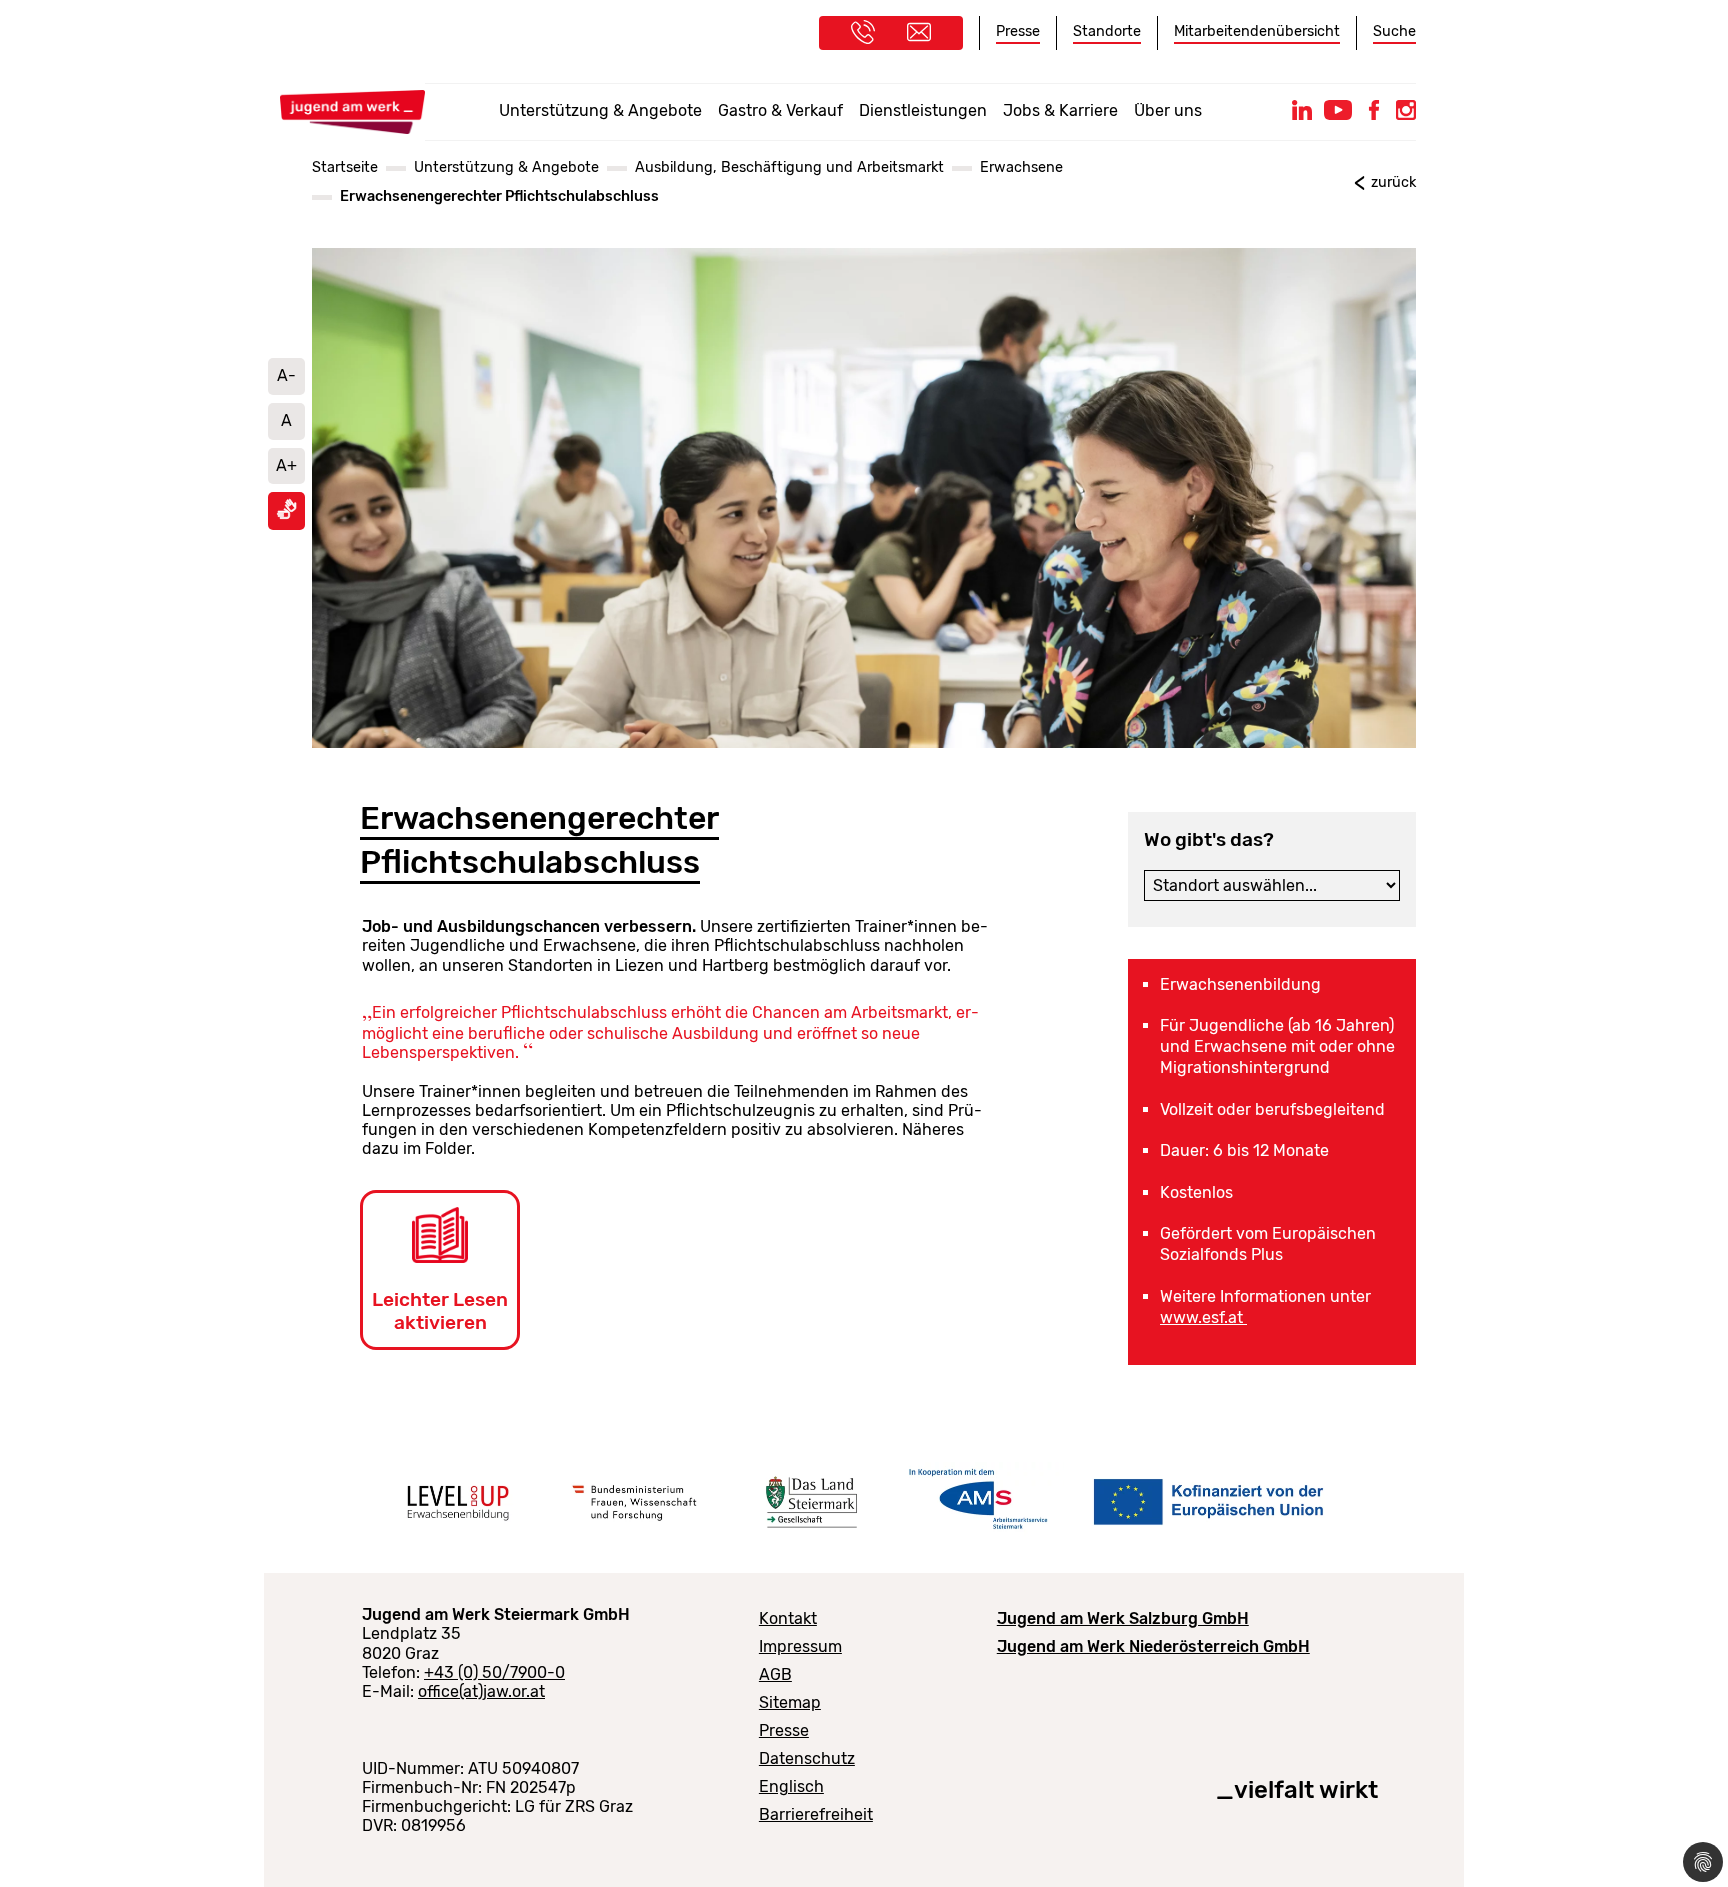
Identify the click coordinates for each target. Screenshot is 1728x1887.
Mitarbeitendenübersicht (1257, 31)
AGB (775, 1674)
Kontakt (788, 1618)
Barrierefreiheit (816, 1814)
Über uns (1168, 110)
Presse (1018, 31)
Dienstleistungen (923, 110)
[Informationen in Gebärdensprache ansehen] (287, 514)
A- (286, 375)
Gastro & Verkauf (780, 110)
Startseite (345, 167)
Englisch (791, 1786)
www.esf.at (1203, 1317)
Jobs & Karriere (1060, 110)
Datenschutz (807, 1758)
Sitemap (790, 1702)
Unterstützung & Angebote (600, 110)
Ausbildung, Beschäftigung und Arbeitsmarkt (789, 167)
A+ (286, 465)
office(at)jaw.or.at (481, 1691)
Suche (1394, 31)
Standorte (1107, 31)
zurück (1393, 182)
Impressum (800, 1646)
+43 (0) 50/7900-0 (494, 1672)
